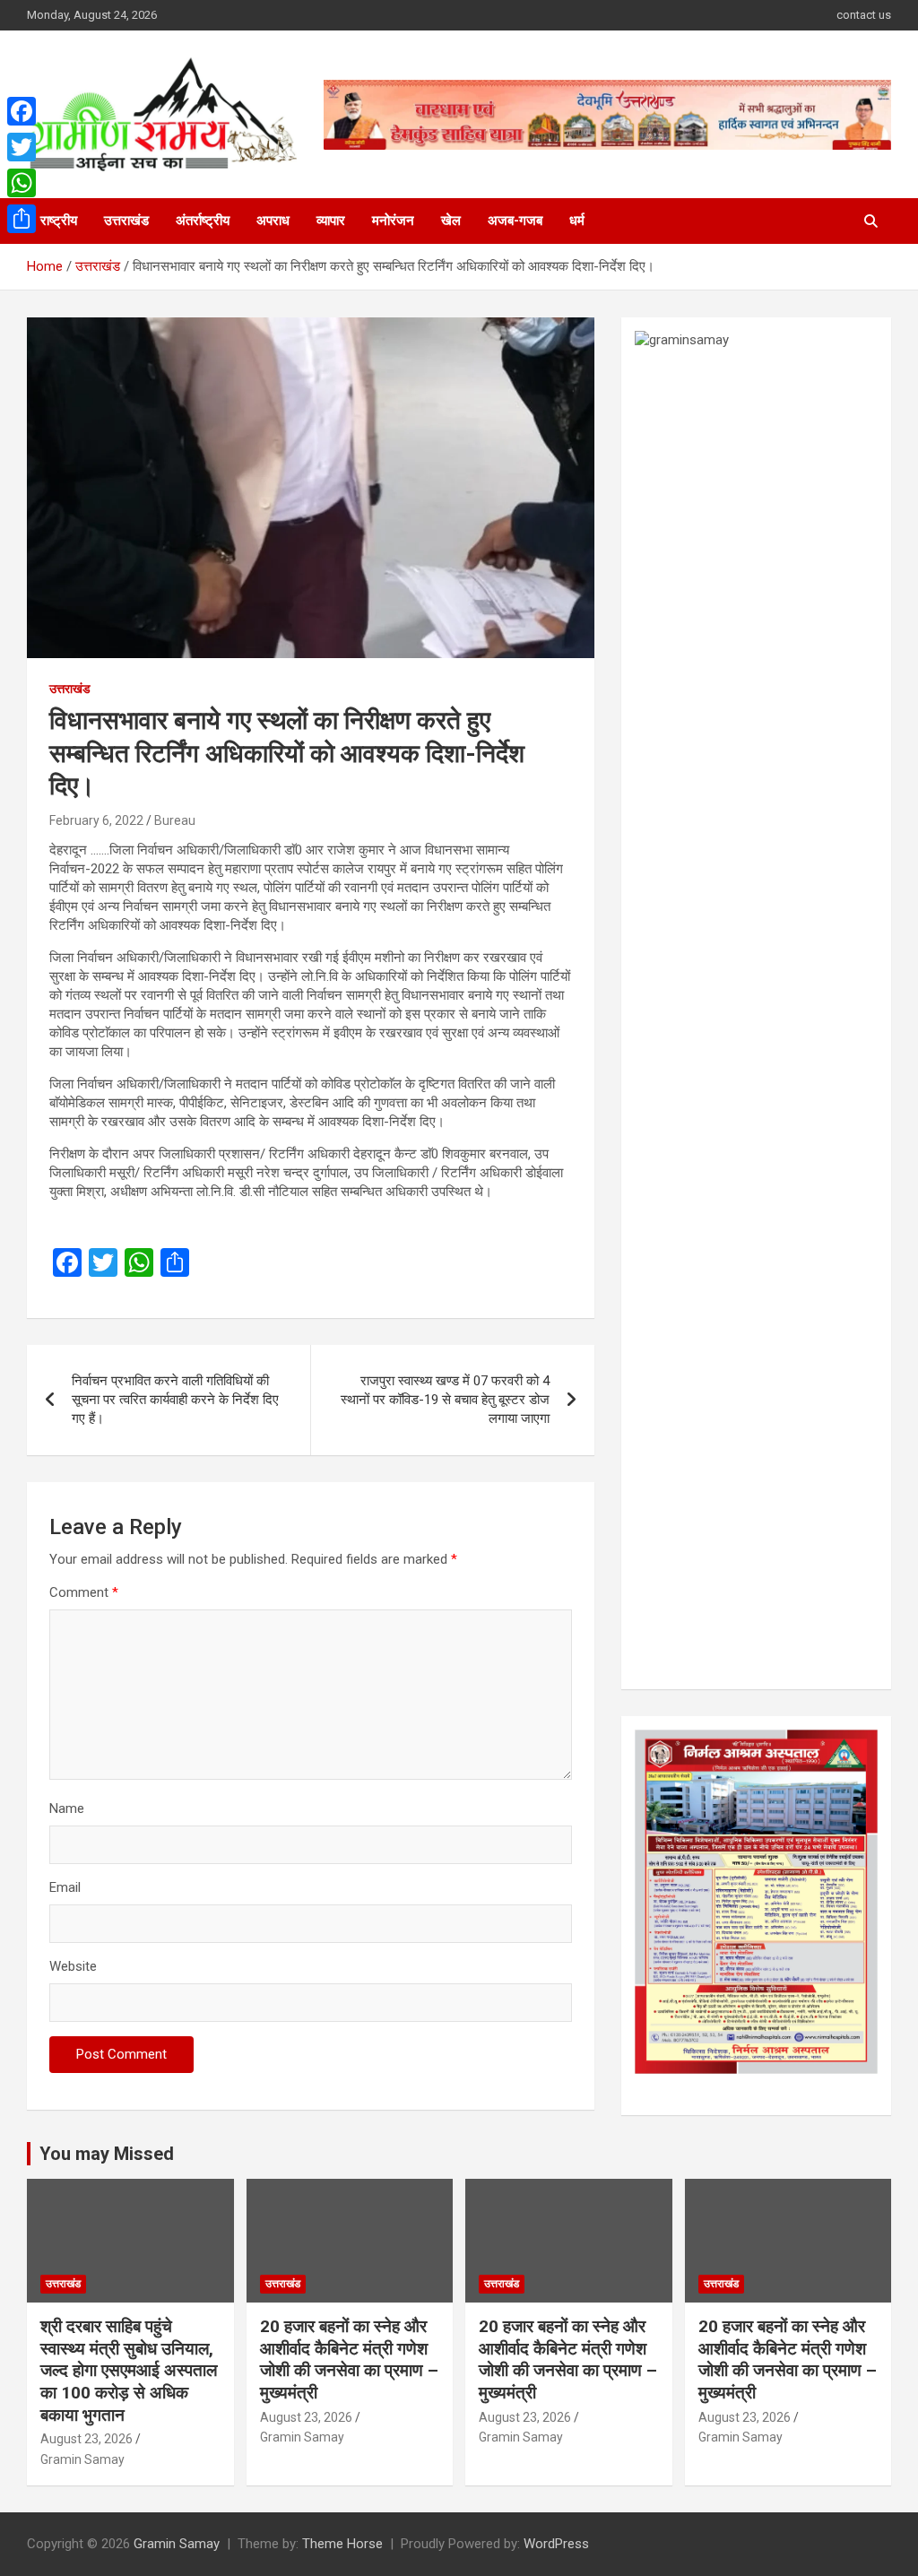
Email (65, 1887)
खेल (451, 221)
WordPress (556, 2544)
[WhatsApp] (22, 183)
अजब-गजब (515, 221)
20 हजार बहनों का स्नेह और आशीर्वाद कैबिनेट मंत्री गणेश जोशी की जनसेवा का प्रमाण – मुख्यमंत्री (349, 2359)
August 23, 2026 (87, 2439)
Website (73, 1966)
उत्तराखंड (126, 221)
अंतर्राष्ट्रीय (203, 221)
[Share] (22, 219)
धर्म (577, 221)
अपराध (273, 221)
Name (67, 1808)
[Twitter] (22, 147)
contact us (864, 15)
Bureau (175, 820)
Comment (84, 1592)
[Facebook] (22, 111)
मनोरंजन (393, 221)
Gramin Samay (82, 2459)
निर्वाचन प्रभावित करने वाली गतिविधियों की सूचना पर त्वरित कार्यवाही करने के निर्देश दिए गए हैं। (175, 1400)
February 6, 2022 (96, 820)
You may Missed (107, 2154)
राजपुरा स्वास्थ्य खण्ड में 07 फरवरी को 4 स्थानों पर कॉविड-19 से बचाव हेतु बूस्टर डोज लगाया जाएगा (445, 1400)
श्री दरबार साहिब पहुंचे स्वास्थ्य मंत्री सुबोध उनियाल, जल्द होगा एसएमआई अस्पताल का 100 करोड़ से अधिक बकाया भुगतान (129, 2371)
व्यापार (331, 221)
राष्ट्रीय (59, 221)
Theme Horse (342, 2544)
